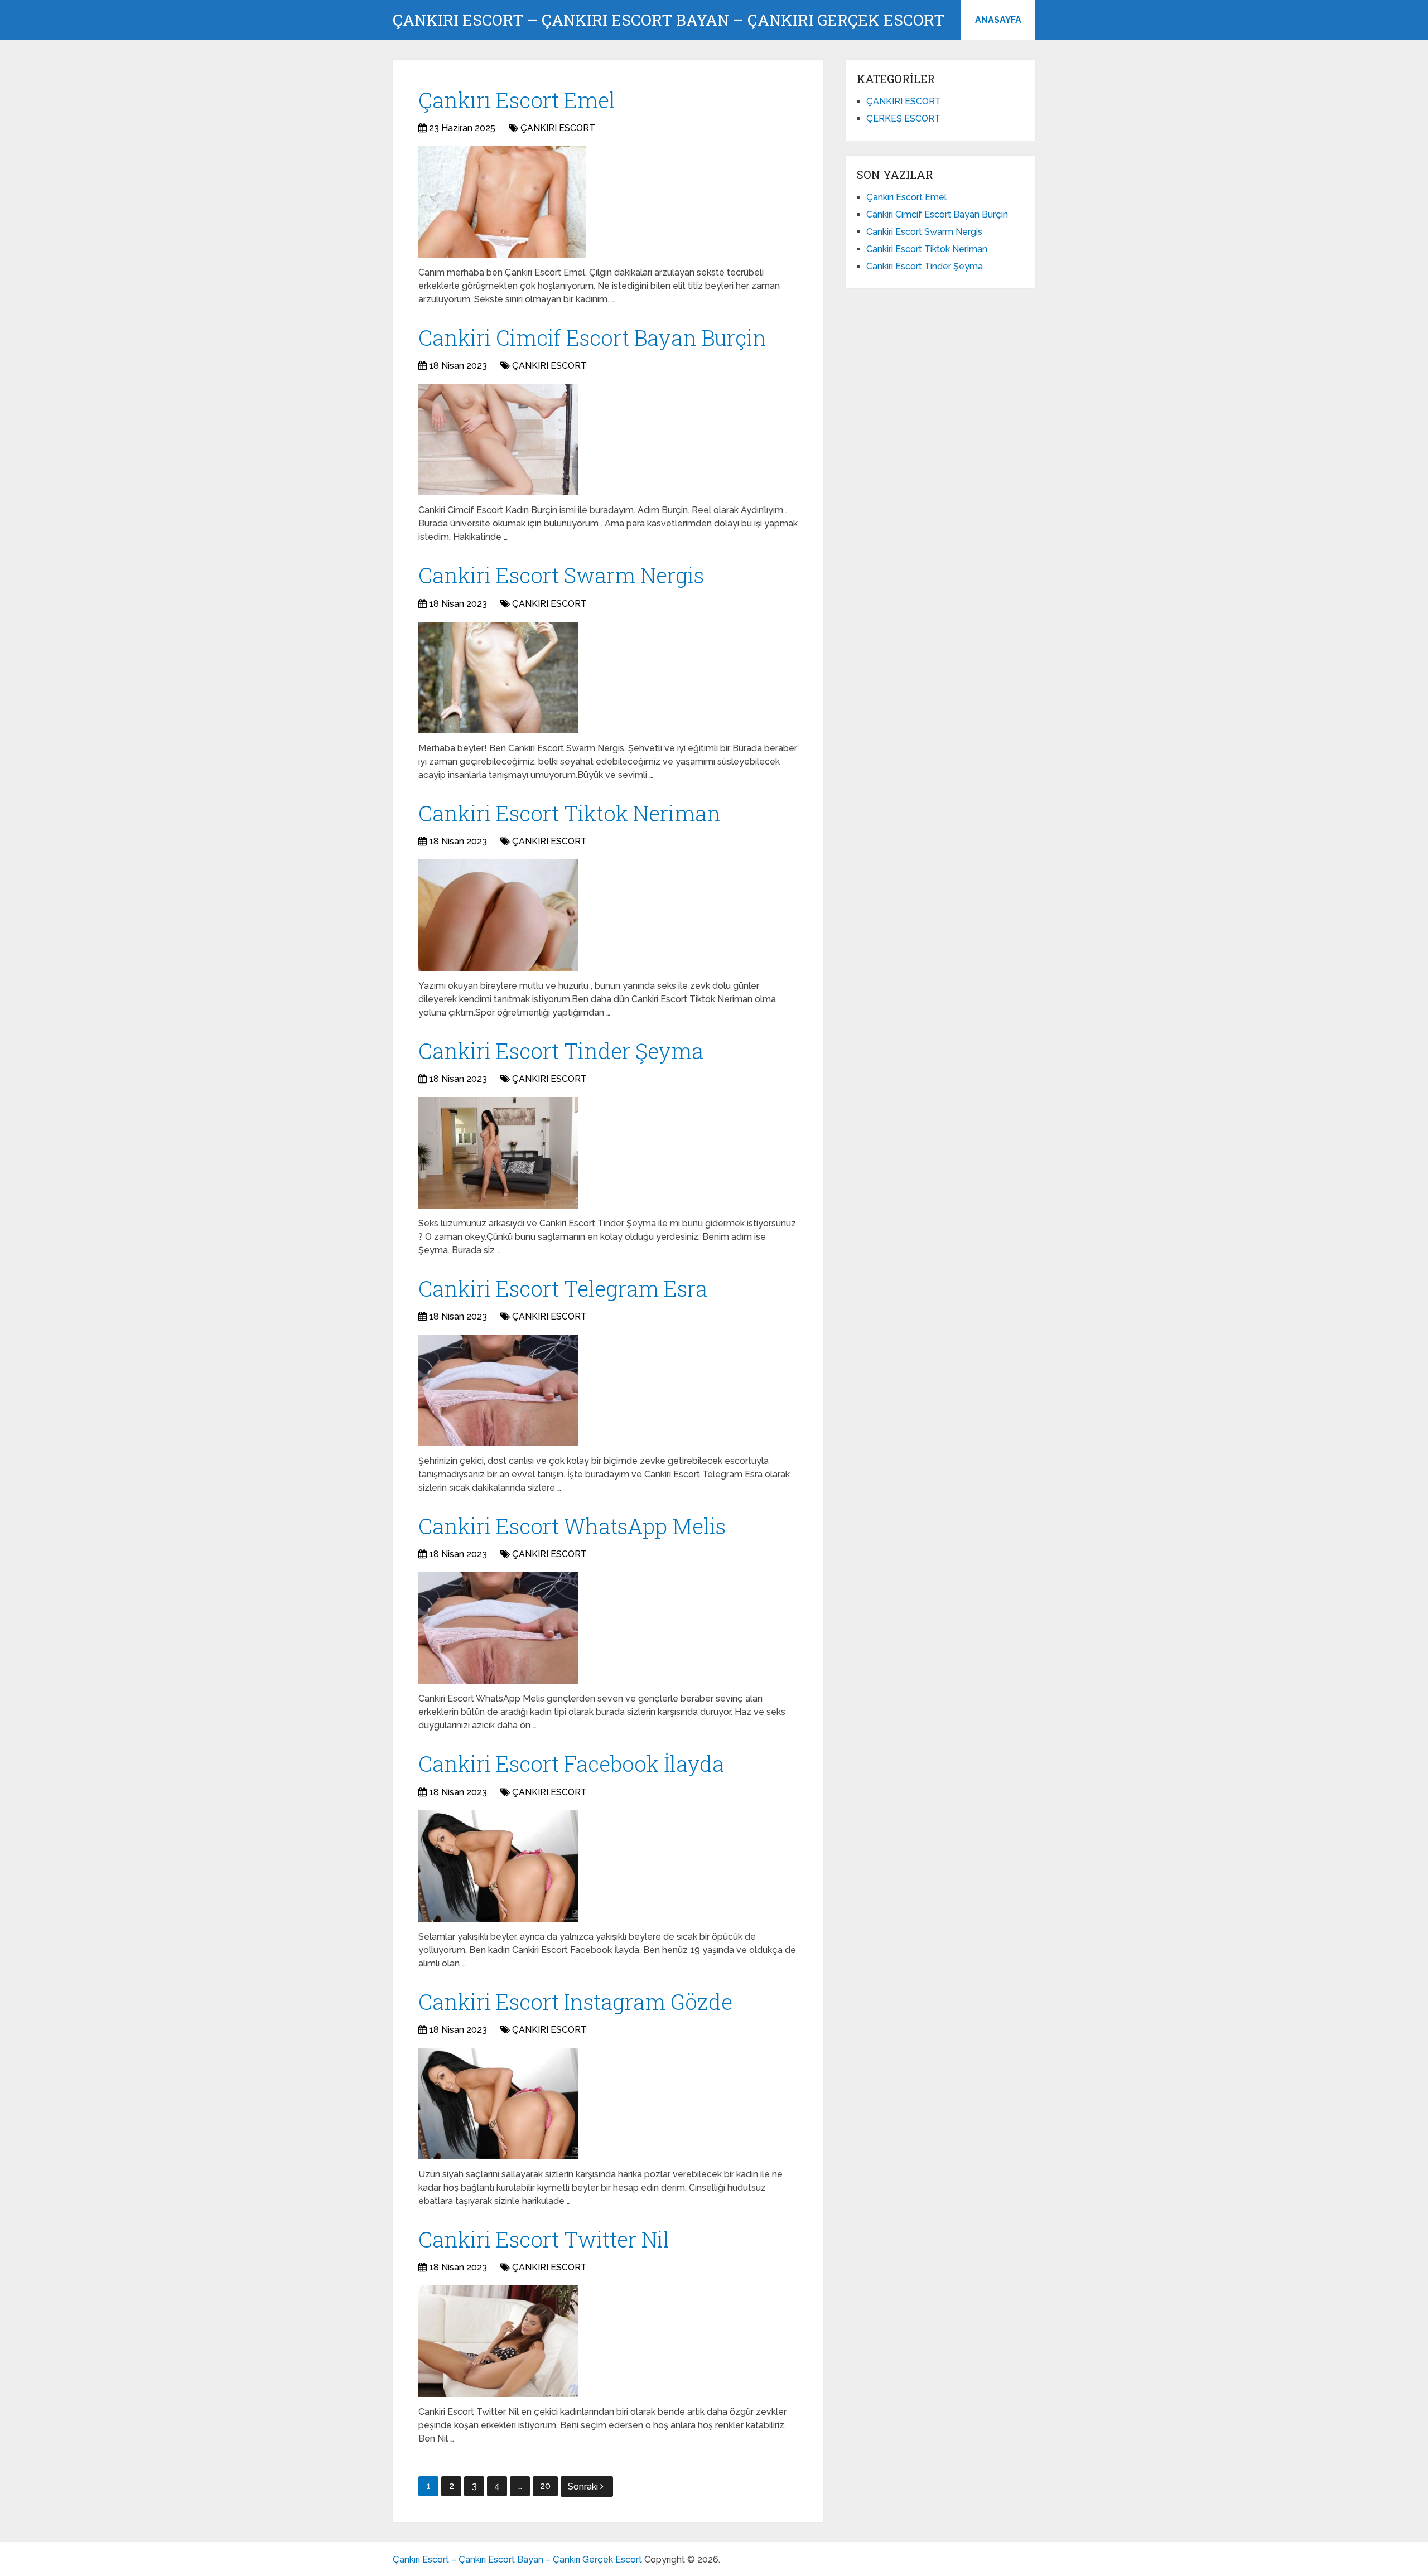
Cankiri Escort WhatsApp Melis (572, 1526)
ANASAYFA (998, 20)
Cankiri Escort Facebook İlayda (571, 1763)
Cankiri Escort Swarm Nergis (561, 575)
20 (545, 2486)
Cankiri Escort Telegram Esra (563, 1288)
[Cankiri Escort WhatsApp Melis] (498, 1628)
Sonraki (584, 2486)
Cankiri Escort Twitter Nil (544, 2239)
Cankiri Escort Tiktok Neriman (570, 813)
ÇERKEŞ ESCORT (903, 119)
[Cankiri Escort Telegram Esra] (498, 1390)
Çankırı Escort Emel (517, 100)
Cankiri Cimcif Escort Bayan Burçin (592, 337)
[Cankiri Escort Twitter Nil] (498, 2341)
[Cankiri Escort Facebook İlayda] (498, 1866)
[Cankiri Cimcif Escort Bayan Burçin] (498, 439)
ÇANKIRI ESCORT (558, 128)
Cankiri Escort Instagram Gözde (575, 2002)
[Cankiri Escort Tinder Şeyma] (498, 1153)
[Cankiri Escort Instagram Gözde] (498, 2104)
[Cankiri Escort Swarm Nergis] (498, 678)
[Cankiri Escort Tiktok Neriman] (498, 915)
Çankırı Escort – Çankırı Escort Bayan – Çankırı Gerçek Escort (669, 20)
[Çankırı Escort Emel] (502, 202)
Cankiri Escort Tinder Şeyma (561, 1051)
